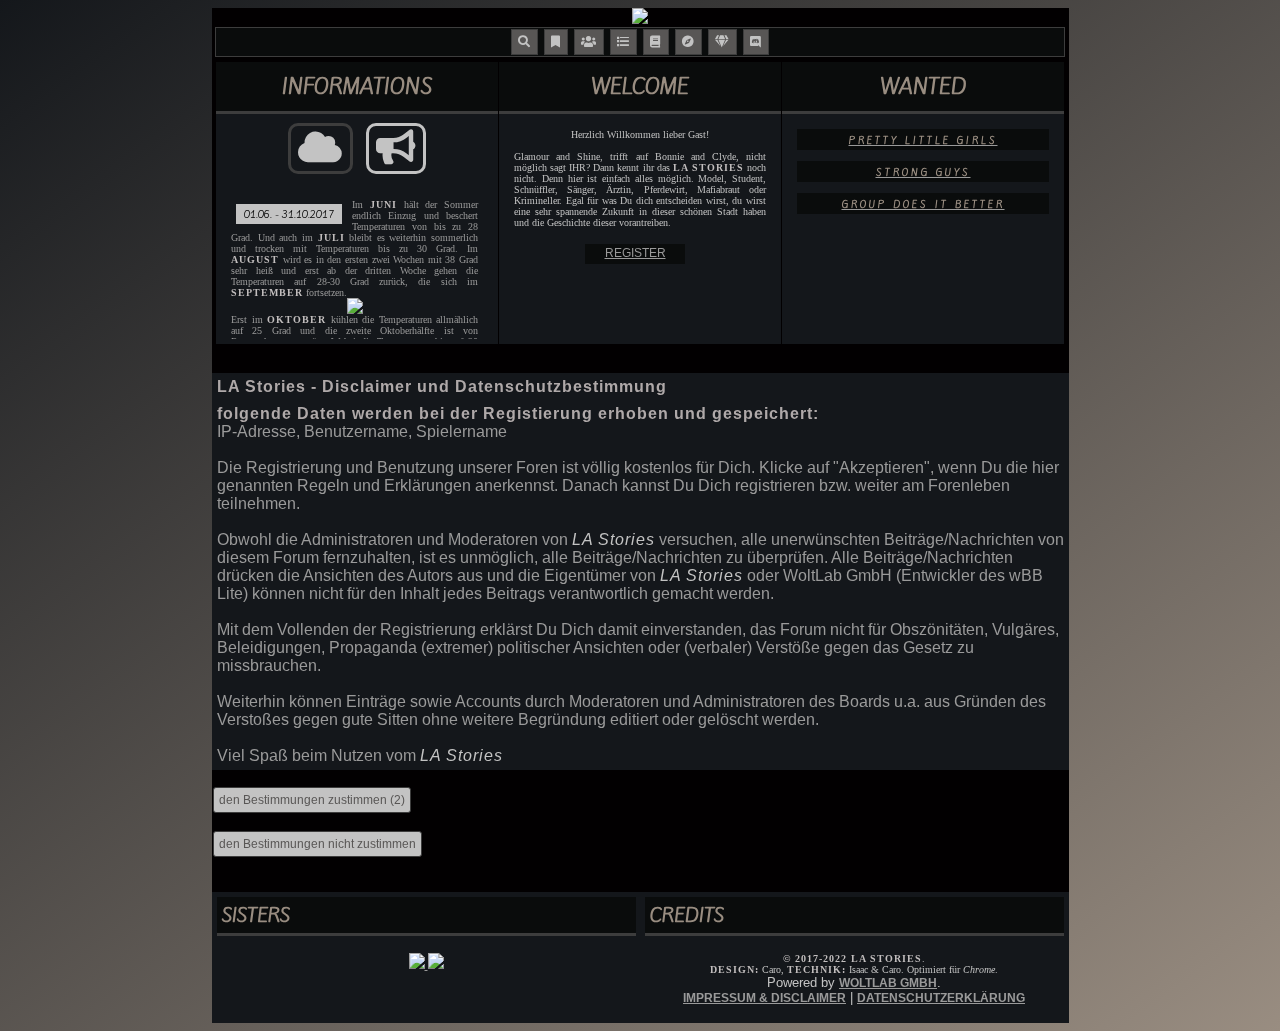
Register (635, 253)
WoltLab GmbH (888, 983)
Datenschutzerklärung (941, 998)
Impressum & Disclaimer (764, 998)
